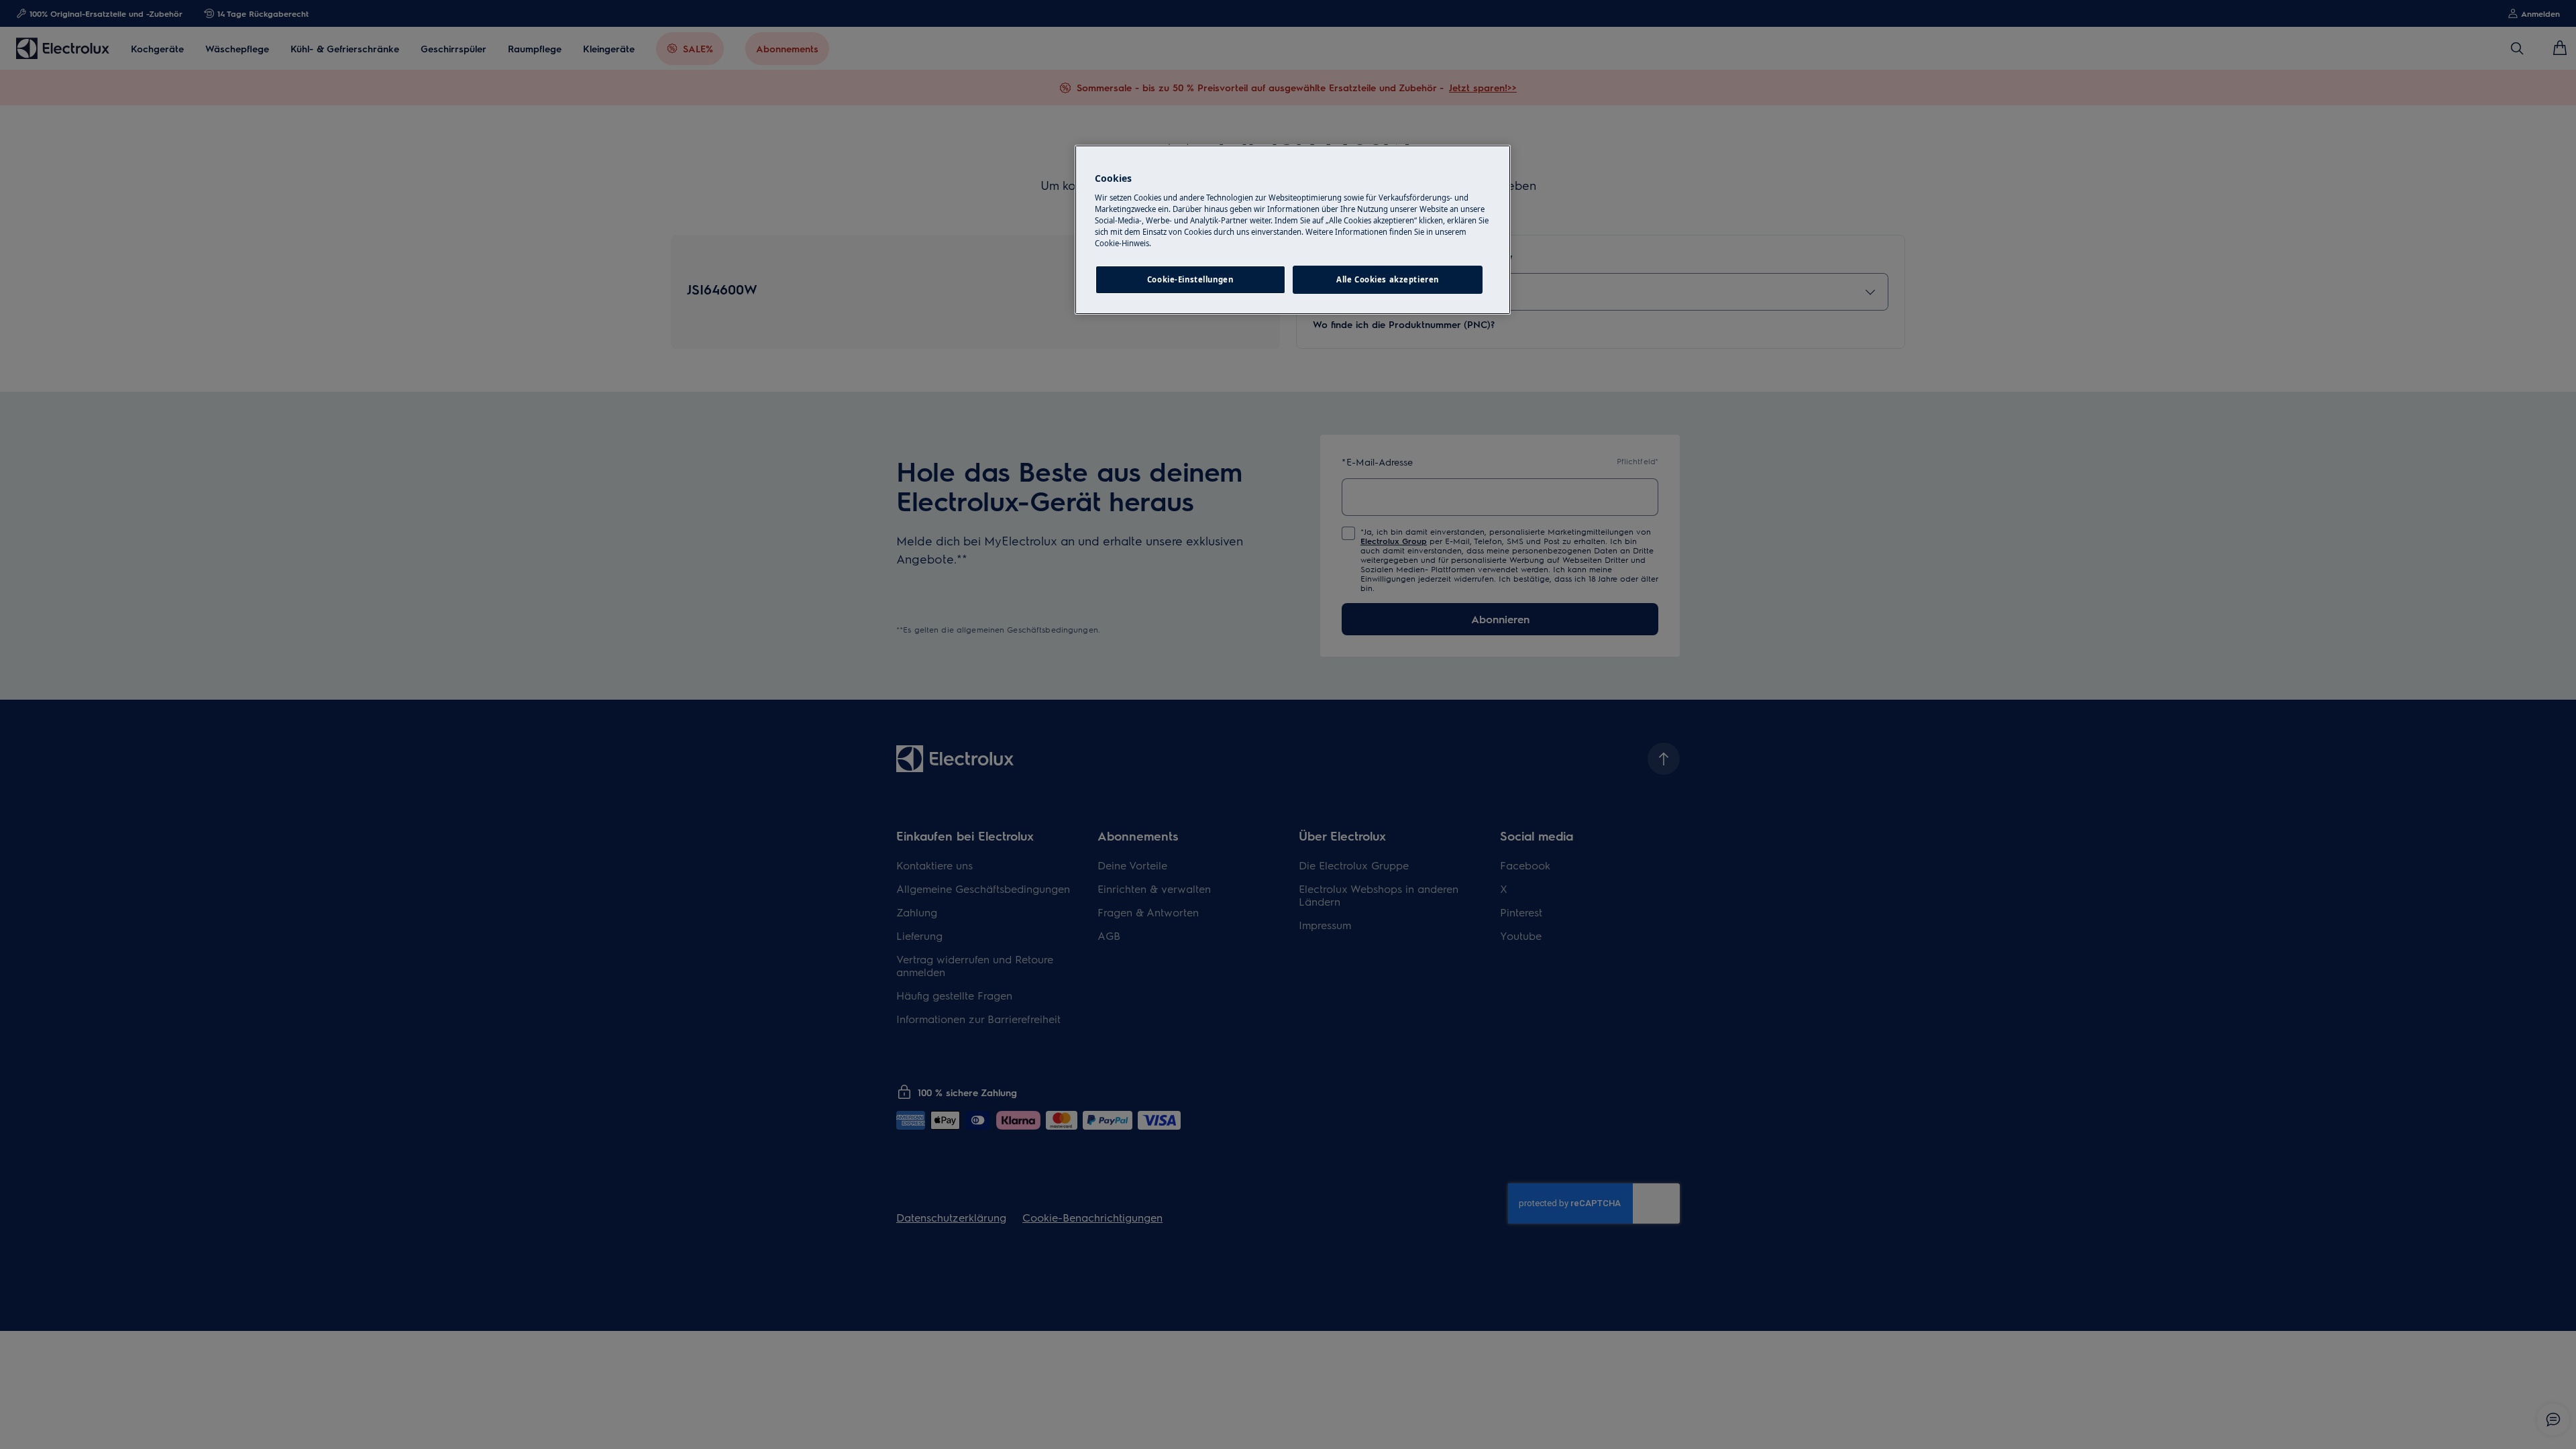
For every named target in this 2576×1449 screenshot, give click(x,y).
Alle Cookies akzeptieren (1388, 279)
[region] (1293, 230)
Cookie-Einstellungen (1190, 279)
